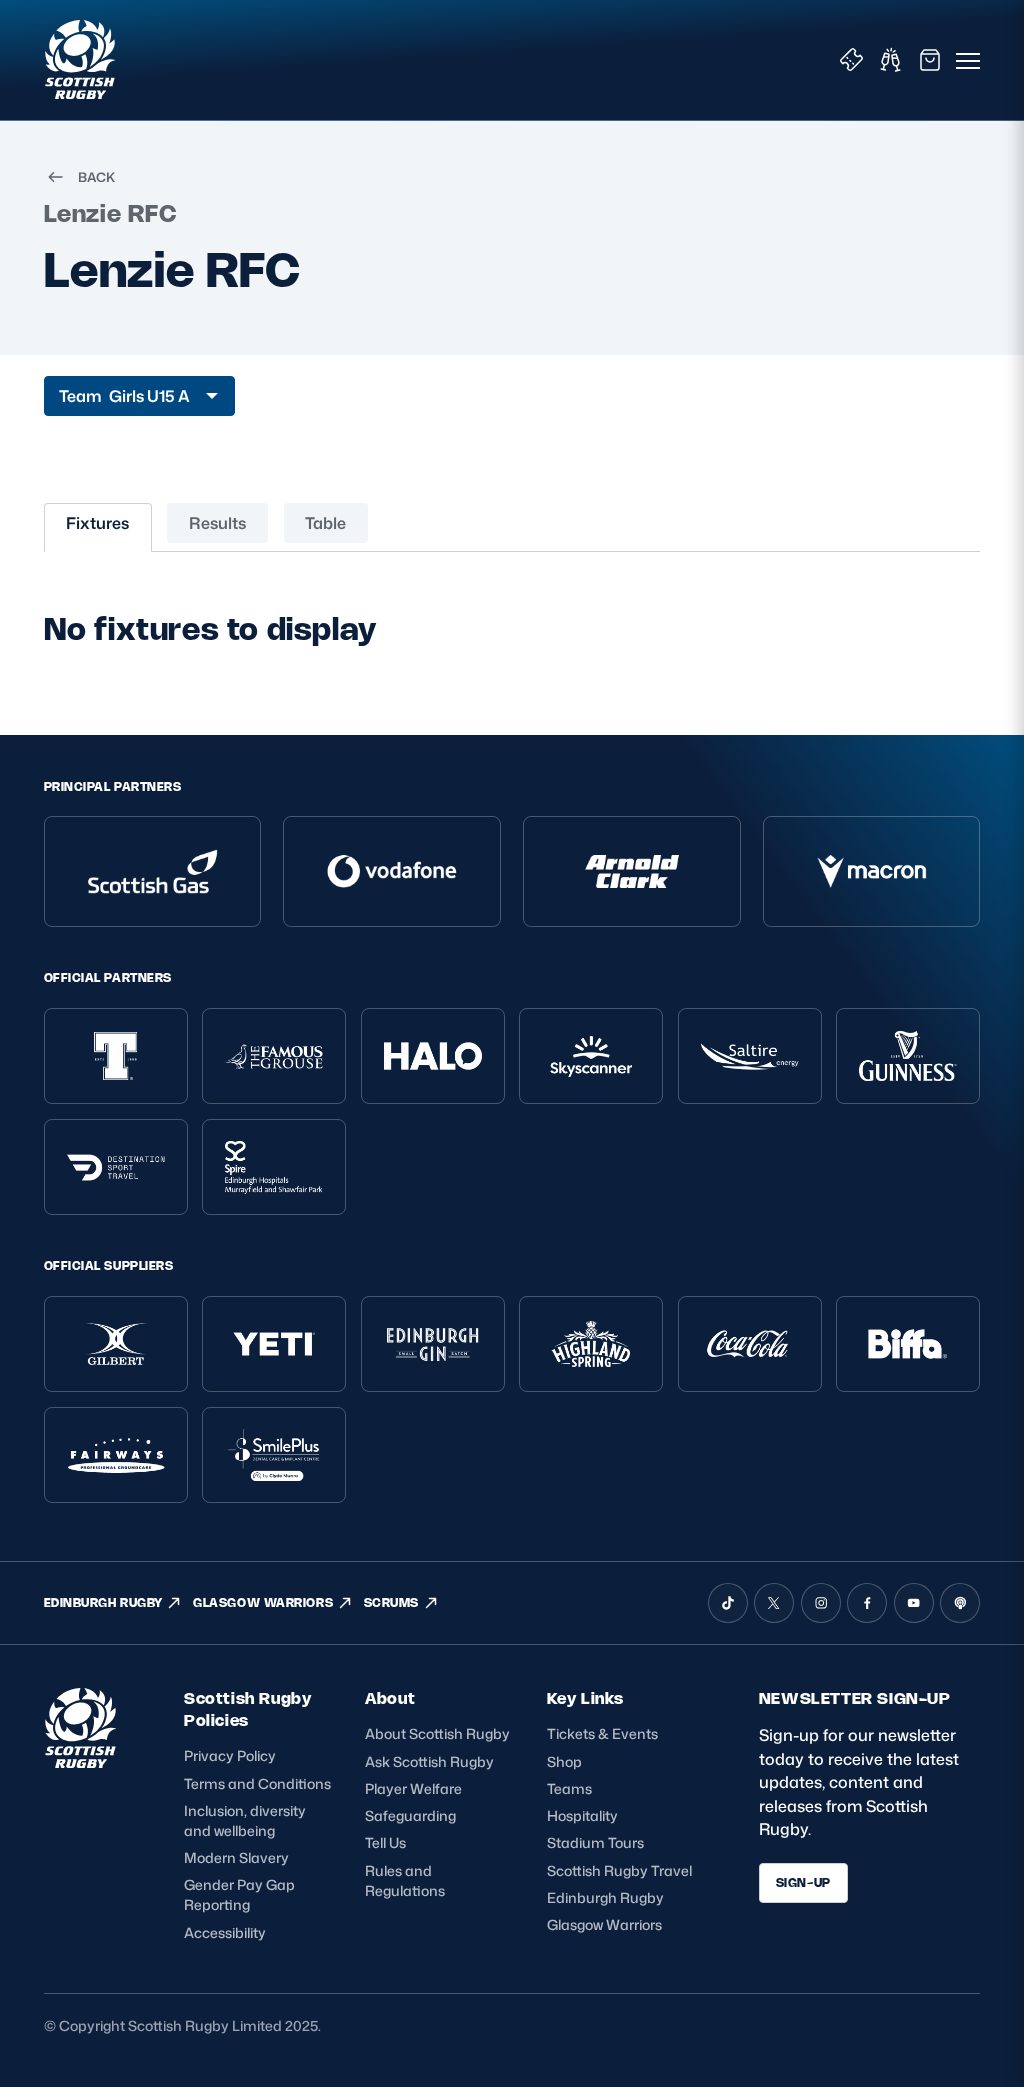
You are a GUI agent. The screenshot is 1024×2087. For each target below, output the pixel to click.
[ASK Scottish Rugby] (82, 1762)
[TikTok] (728, 1603)
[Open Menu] (968, 60)
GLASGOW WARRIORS (263, 1602)
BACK (96, 177)
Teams (569, 1788)
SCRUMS (391, 1602)
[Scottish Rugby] (81, 60)
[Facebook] (867, 1603)
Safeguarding (410, 1815)
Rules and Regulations (405, 1880)
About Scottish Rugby (437, 1733)
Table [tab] (325, 523)
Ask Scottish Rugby (429, 1761)
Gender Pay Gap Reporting (239, 1894)
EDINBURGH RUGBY (103, 1602)
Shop (564, 1761)
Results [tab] (217, 523)
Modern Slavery (236, 1857)
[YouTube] (914, 1603)
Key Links (585, 1698)
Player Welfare (413, 1788)
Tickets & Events (602, 1733)
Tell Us (385, 1842)
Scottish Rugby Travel (619, 1870)
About (390, 1698)
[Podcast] (960, 1603)
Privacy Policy (230, 1755)
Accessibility (225, 1932)
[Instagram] (821, 1603)
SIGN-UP (803, 1882)
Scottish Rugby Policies (247, 1709)
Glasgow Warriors (604, 1924)
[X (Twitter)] (774, 1603)
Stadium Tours (595, 1842)
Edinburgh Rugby (605, 1897)
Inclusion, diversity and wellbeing (245, 1820)
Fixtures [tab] (97, 523)
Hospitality (582, 1815)
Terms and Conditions (257, 1783)
